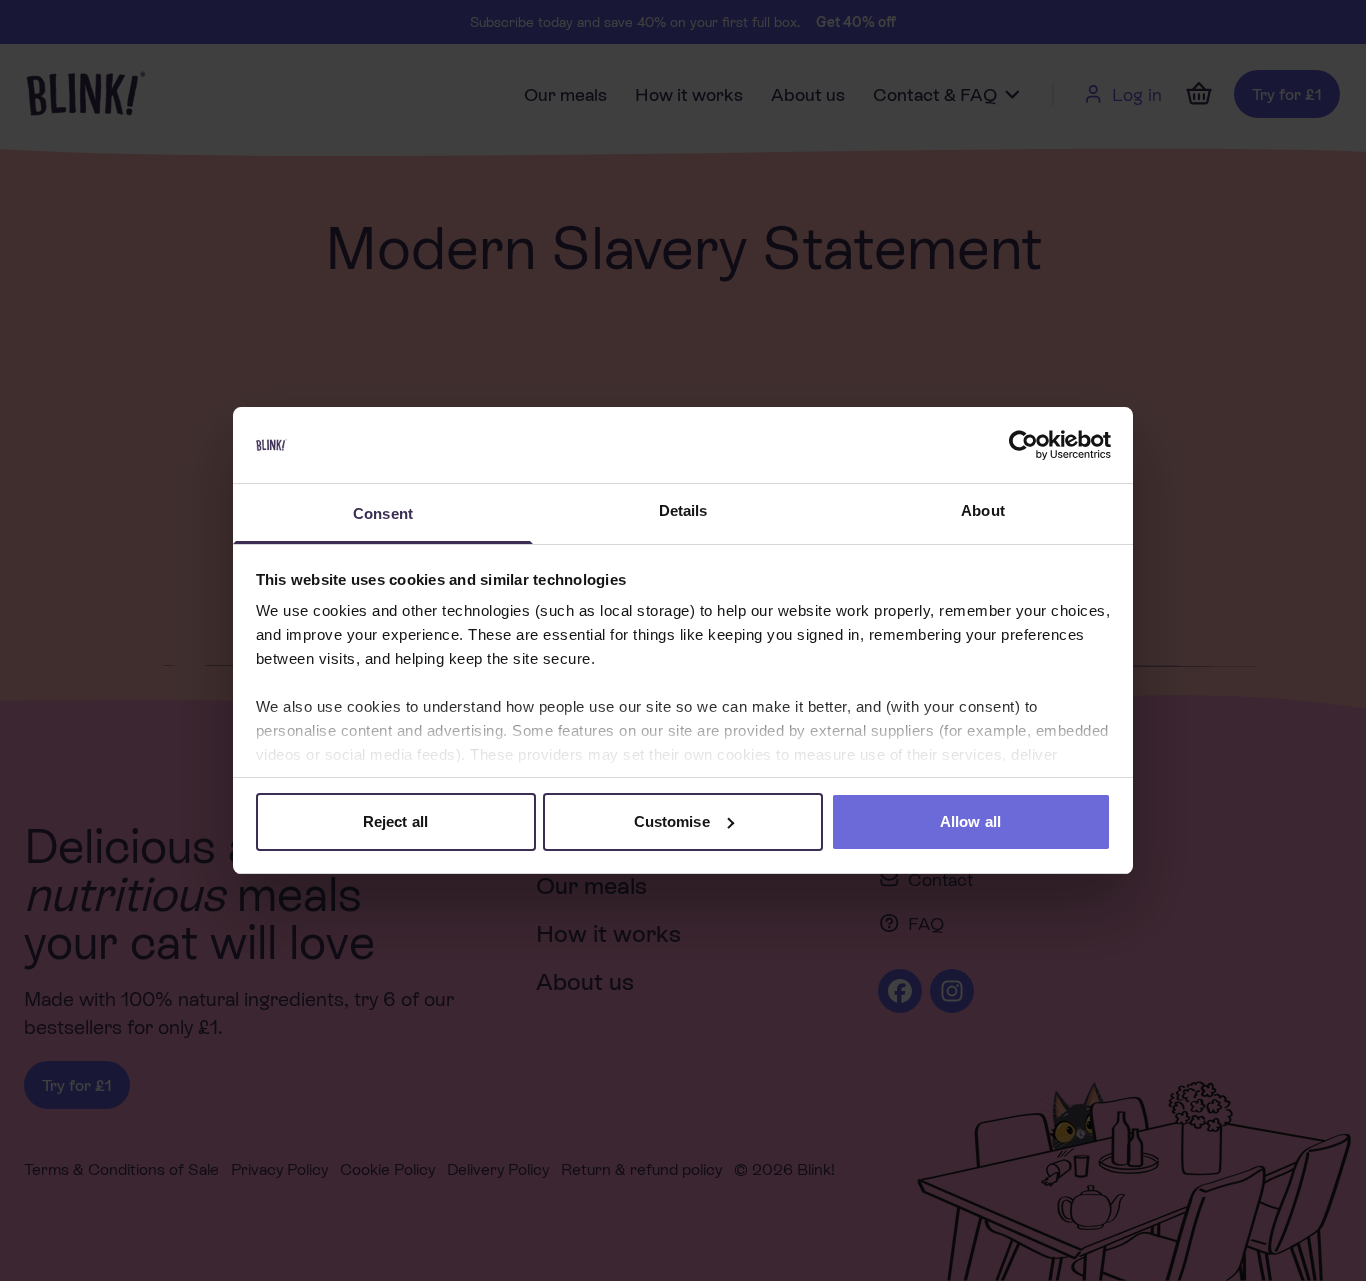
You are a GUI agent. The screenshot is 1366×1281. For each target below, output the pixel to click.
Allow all (970, 821)
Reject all (395, 821)
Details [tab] (683, 510)
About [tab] (983, 510)
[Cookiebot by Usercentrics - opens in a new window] (1023, 445)
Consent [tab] (383, 513)
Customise (672, 821)
